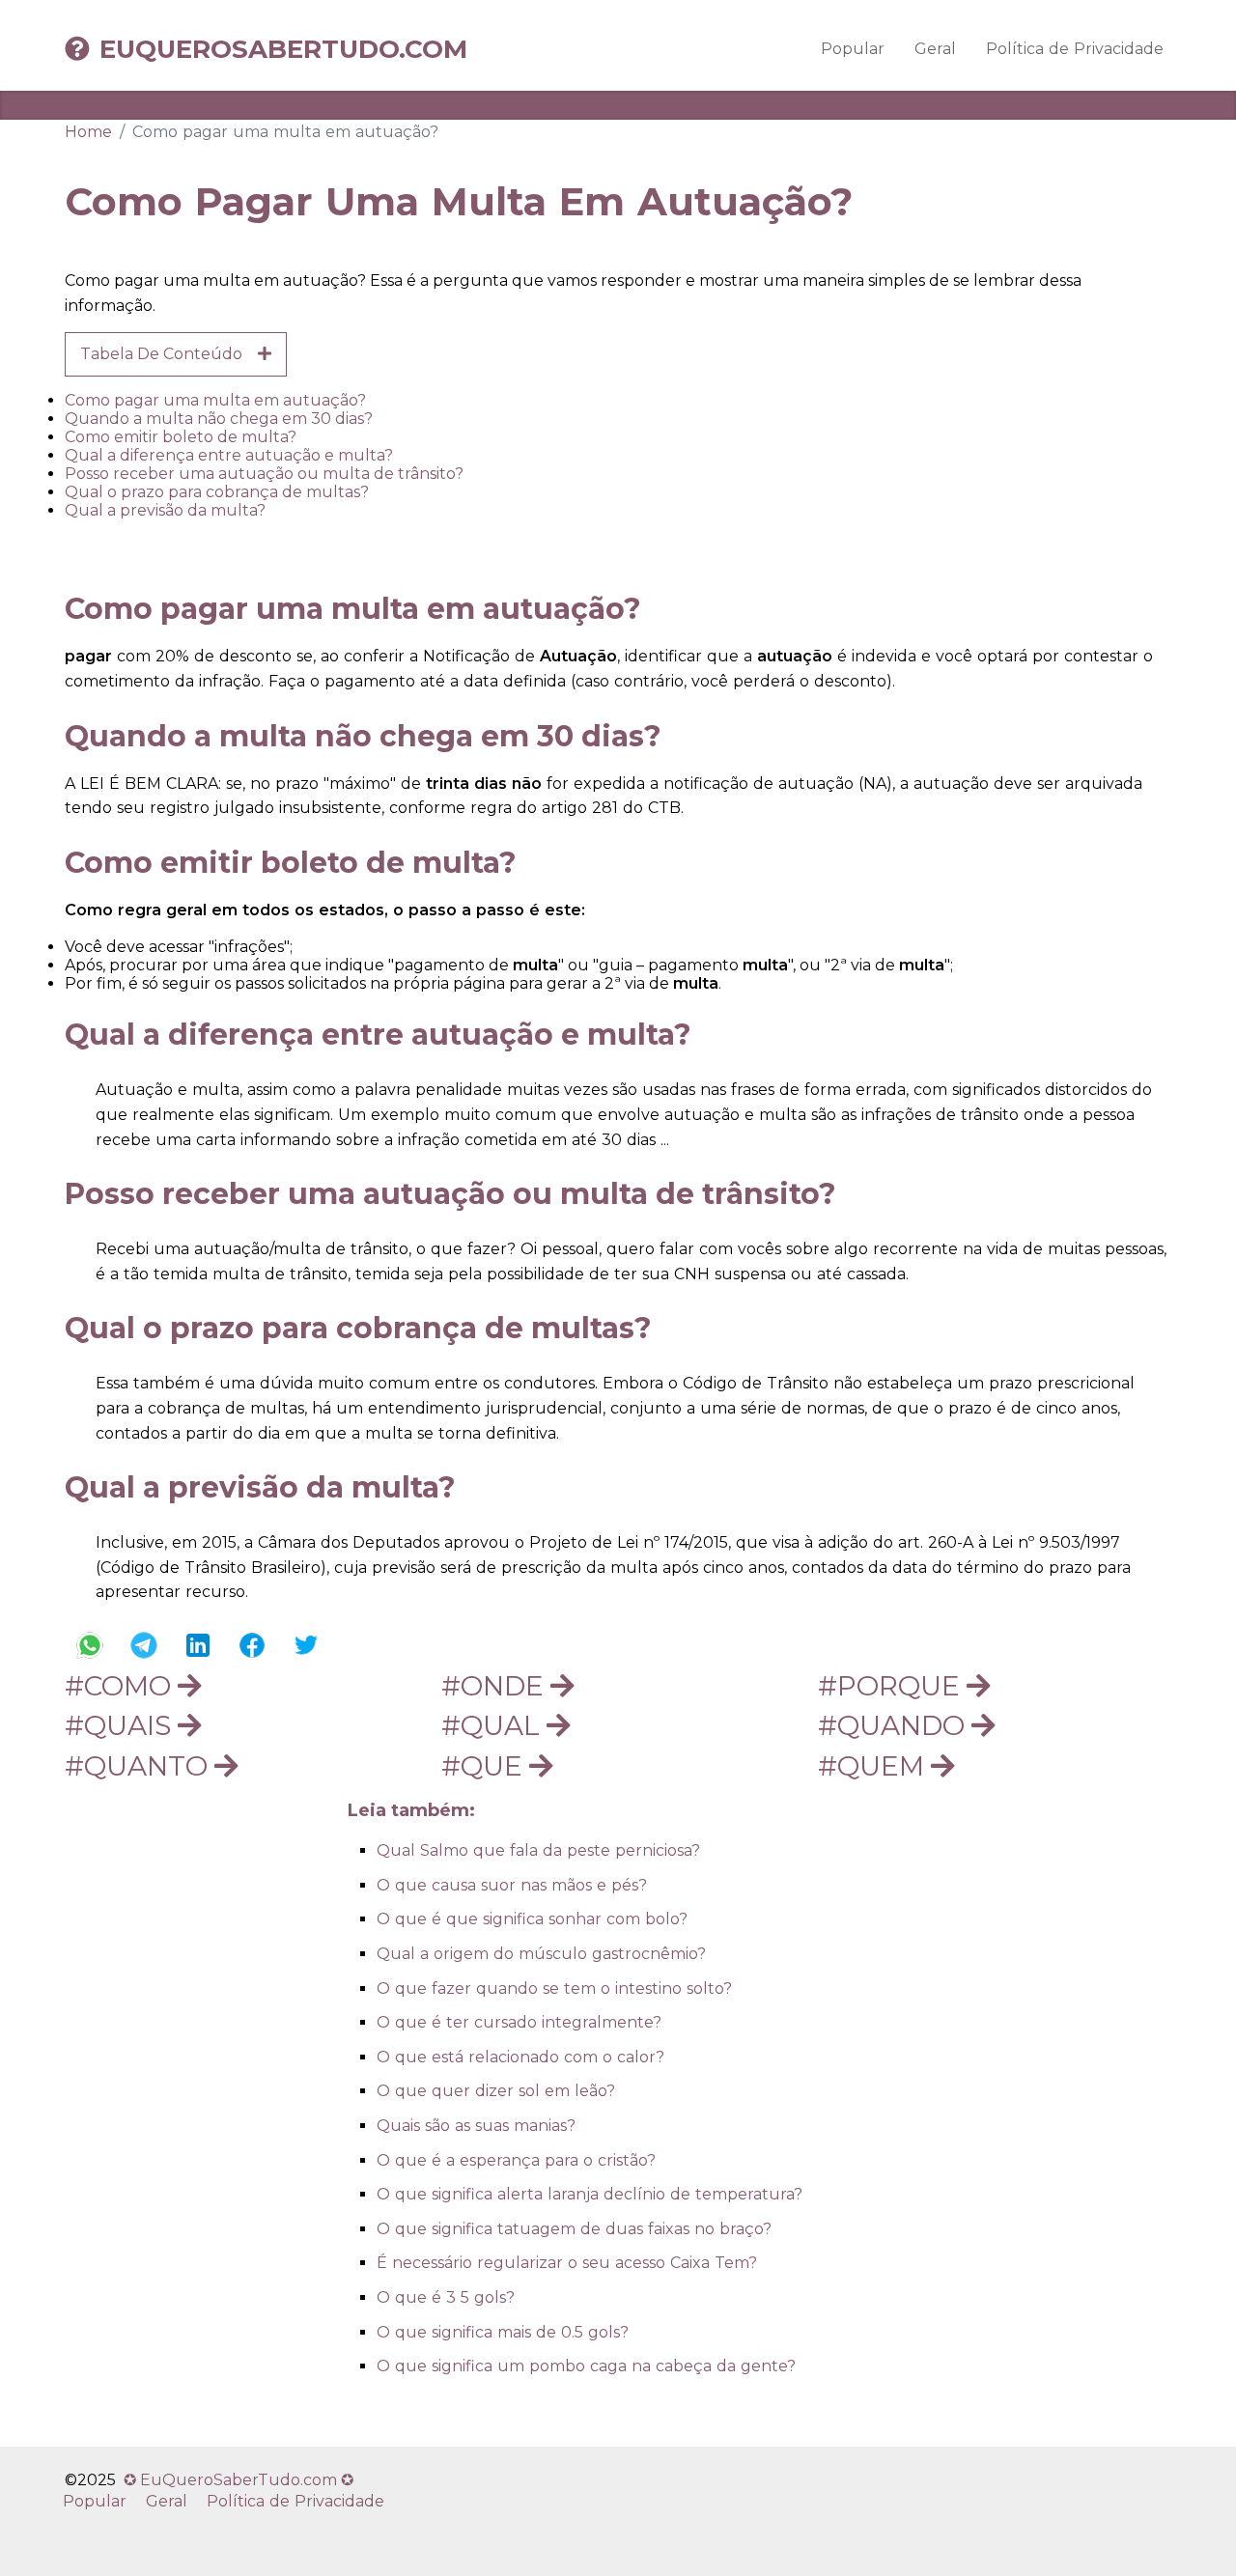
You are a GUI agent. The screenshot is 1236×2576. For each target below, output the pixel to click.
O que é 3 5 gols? (446, 2297)
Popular (853, 49)
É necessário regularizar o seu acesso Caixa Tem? (567, 2263)
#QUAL (494, 1725)
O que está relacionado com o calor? (520, 2057)
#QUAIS (121, 1725)
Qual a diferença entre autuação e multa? (229, 455)
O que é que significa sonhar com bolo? (532, 1919)
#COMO (121, 1686)
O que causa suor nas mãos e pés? (512, 1885)
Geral (935, 49)
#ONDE (496, 1686)
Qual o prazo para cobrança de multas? (217, 492)
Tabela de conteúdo (169, 354)
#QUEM (874, 1766)
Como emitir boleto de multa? (181, 437)
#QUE (485, 1766)
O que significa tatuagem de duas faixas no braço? (574, 2229)
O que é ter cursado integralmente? (519, 2022)
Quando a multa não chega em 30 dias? (219, 419)
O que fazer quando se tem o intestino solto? (554, 1988)
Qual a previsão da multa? (165, 510)
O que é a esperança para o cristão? (516, 2160)
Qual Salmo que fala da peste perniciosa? (538, 1850)
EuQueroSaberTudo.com (283, 49)
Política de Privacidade (1075, 49)
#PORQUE (892, 1686)
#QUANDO (895, 1725)
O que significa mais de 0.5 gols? (503, 2332)
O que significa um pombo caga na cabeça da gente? (586, 2366)
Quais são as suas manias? (476, 2126)
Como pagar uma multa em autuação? (215, 400)
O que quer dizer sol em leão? (496, 2091)
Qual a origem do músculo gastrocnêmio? (541, 1954)
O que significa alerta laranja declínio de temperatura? (590, 2194)
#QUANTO (140, 1766)
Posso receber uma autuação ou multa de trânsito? (264, 474)
